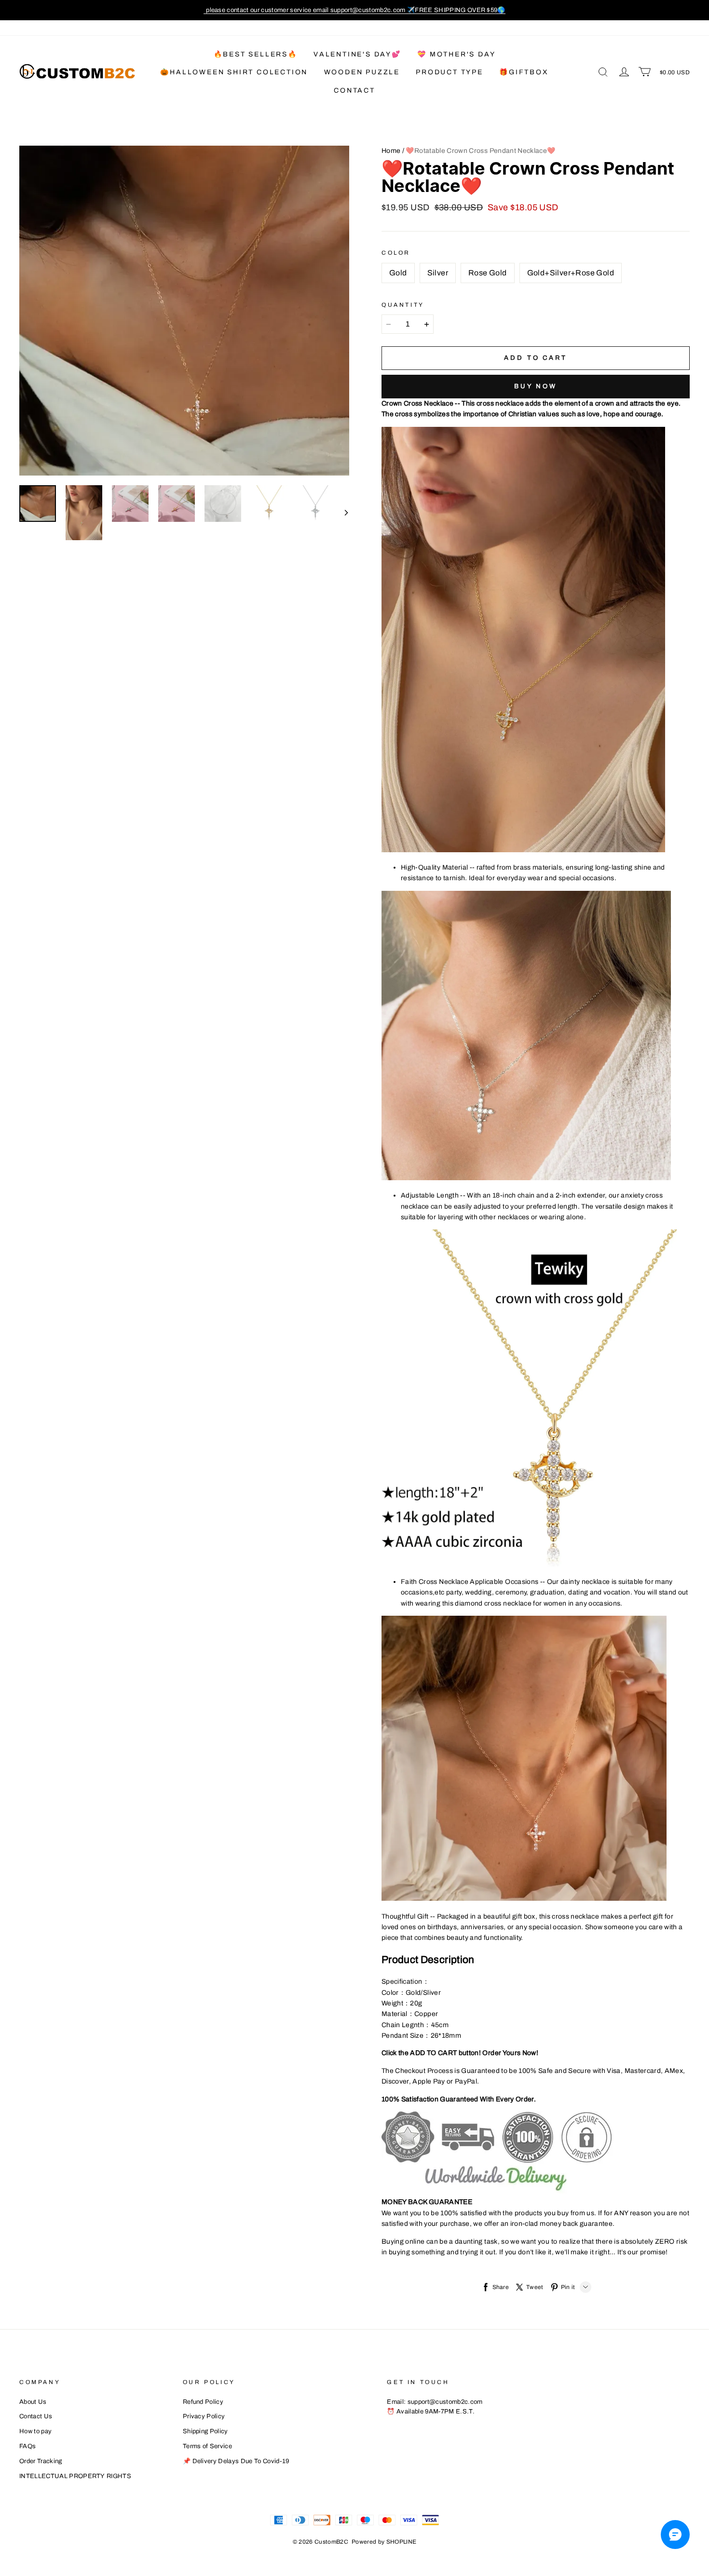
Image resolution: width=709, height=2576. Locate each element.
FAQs (27, 2446)
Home (391, 151)
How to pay (35, 2431)
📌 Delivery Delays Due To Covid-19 (236, 2461)
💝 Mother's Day (456, 54)
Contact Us (36, 2416)
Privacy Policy (204, 2416)
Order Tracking (41, 2461)
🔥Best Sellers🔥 (256, 54)
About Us (33, 2402)
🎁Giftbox (524, 72)
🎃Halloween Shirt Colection (234, 72)
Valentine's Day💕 (357, 54)
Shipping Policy (205, 2431)
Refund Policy (203, 2402)
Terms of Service (207, 2446)
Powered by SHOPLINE (384, 2542)
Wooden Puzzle (362, 72)
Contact (354, 90)
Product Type (450, 72)
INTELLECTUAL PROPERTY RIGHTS (75, 2476)
